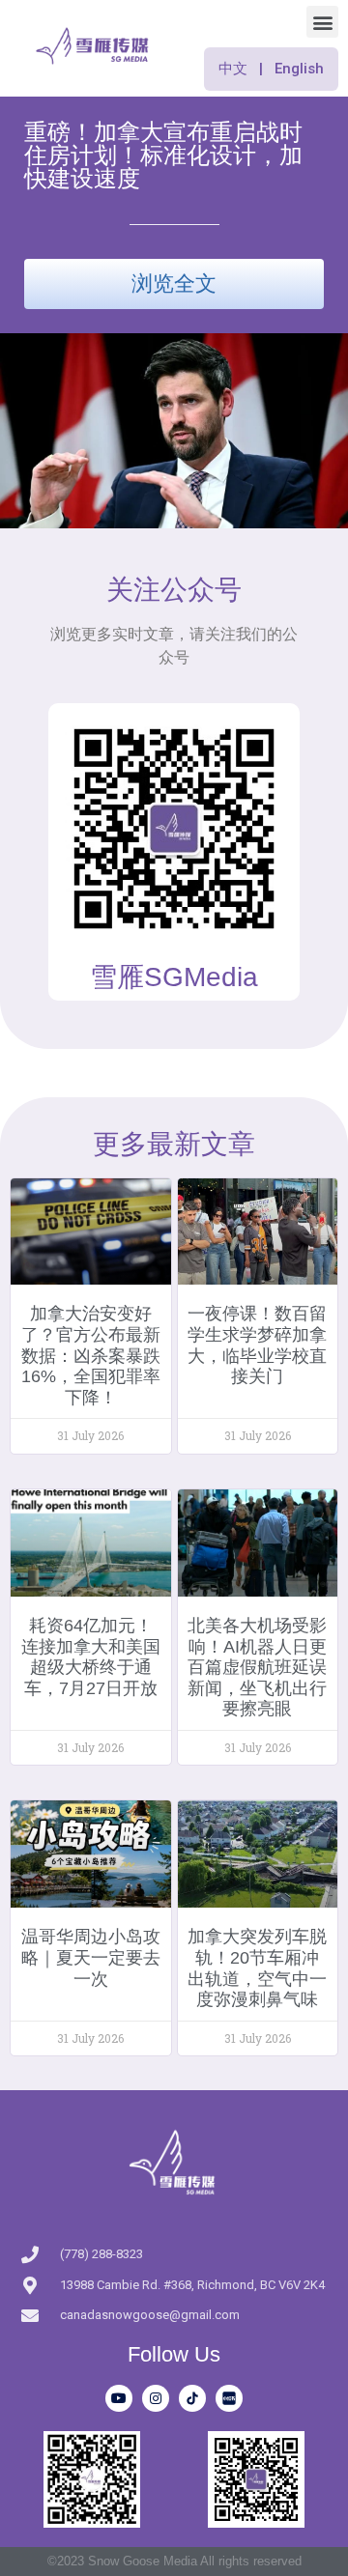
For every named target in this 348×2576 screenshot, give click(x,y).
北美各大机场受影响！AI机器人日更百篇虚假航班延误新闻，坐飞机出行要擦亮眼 (257, 1667)
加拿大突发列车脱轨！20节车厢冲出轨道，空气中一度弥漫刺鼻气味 (257, 1968)
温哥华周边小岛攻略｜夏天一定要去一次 (91, 1957)
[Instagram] (156, 2398)
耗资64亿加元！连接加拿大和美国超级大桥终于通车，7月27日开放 (91, 1657)
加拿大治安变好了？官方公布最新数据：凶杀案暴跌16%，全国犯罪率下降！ (91, 1355)
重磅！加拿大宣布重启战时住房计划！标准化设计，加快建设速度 (163, 155)
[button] (322, 22)
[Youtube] (119, 2398)
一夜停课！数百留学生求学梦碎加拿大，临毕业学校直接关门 (257, 1345)
